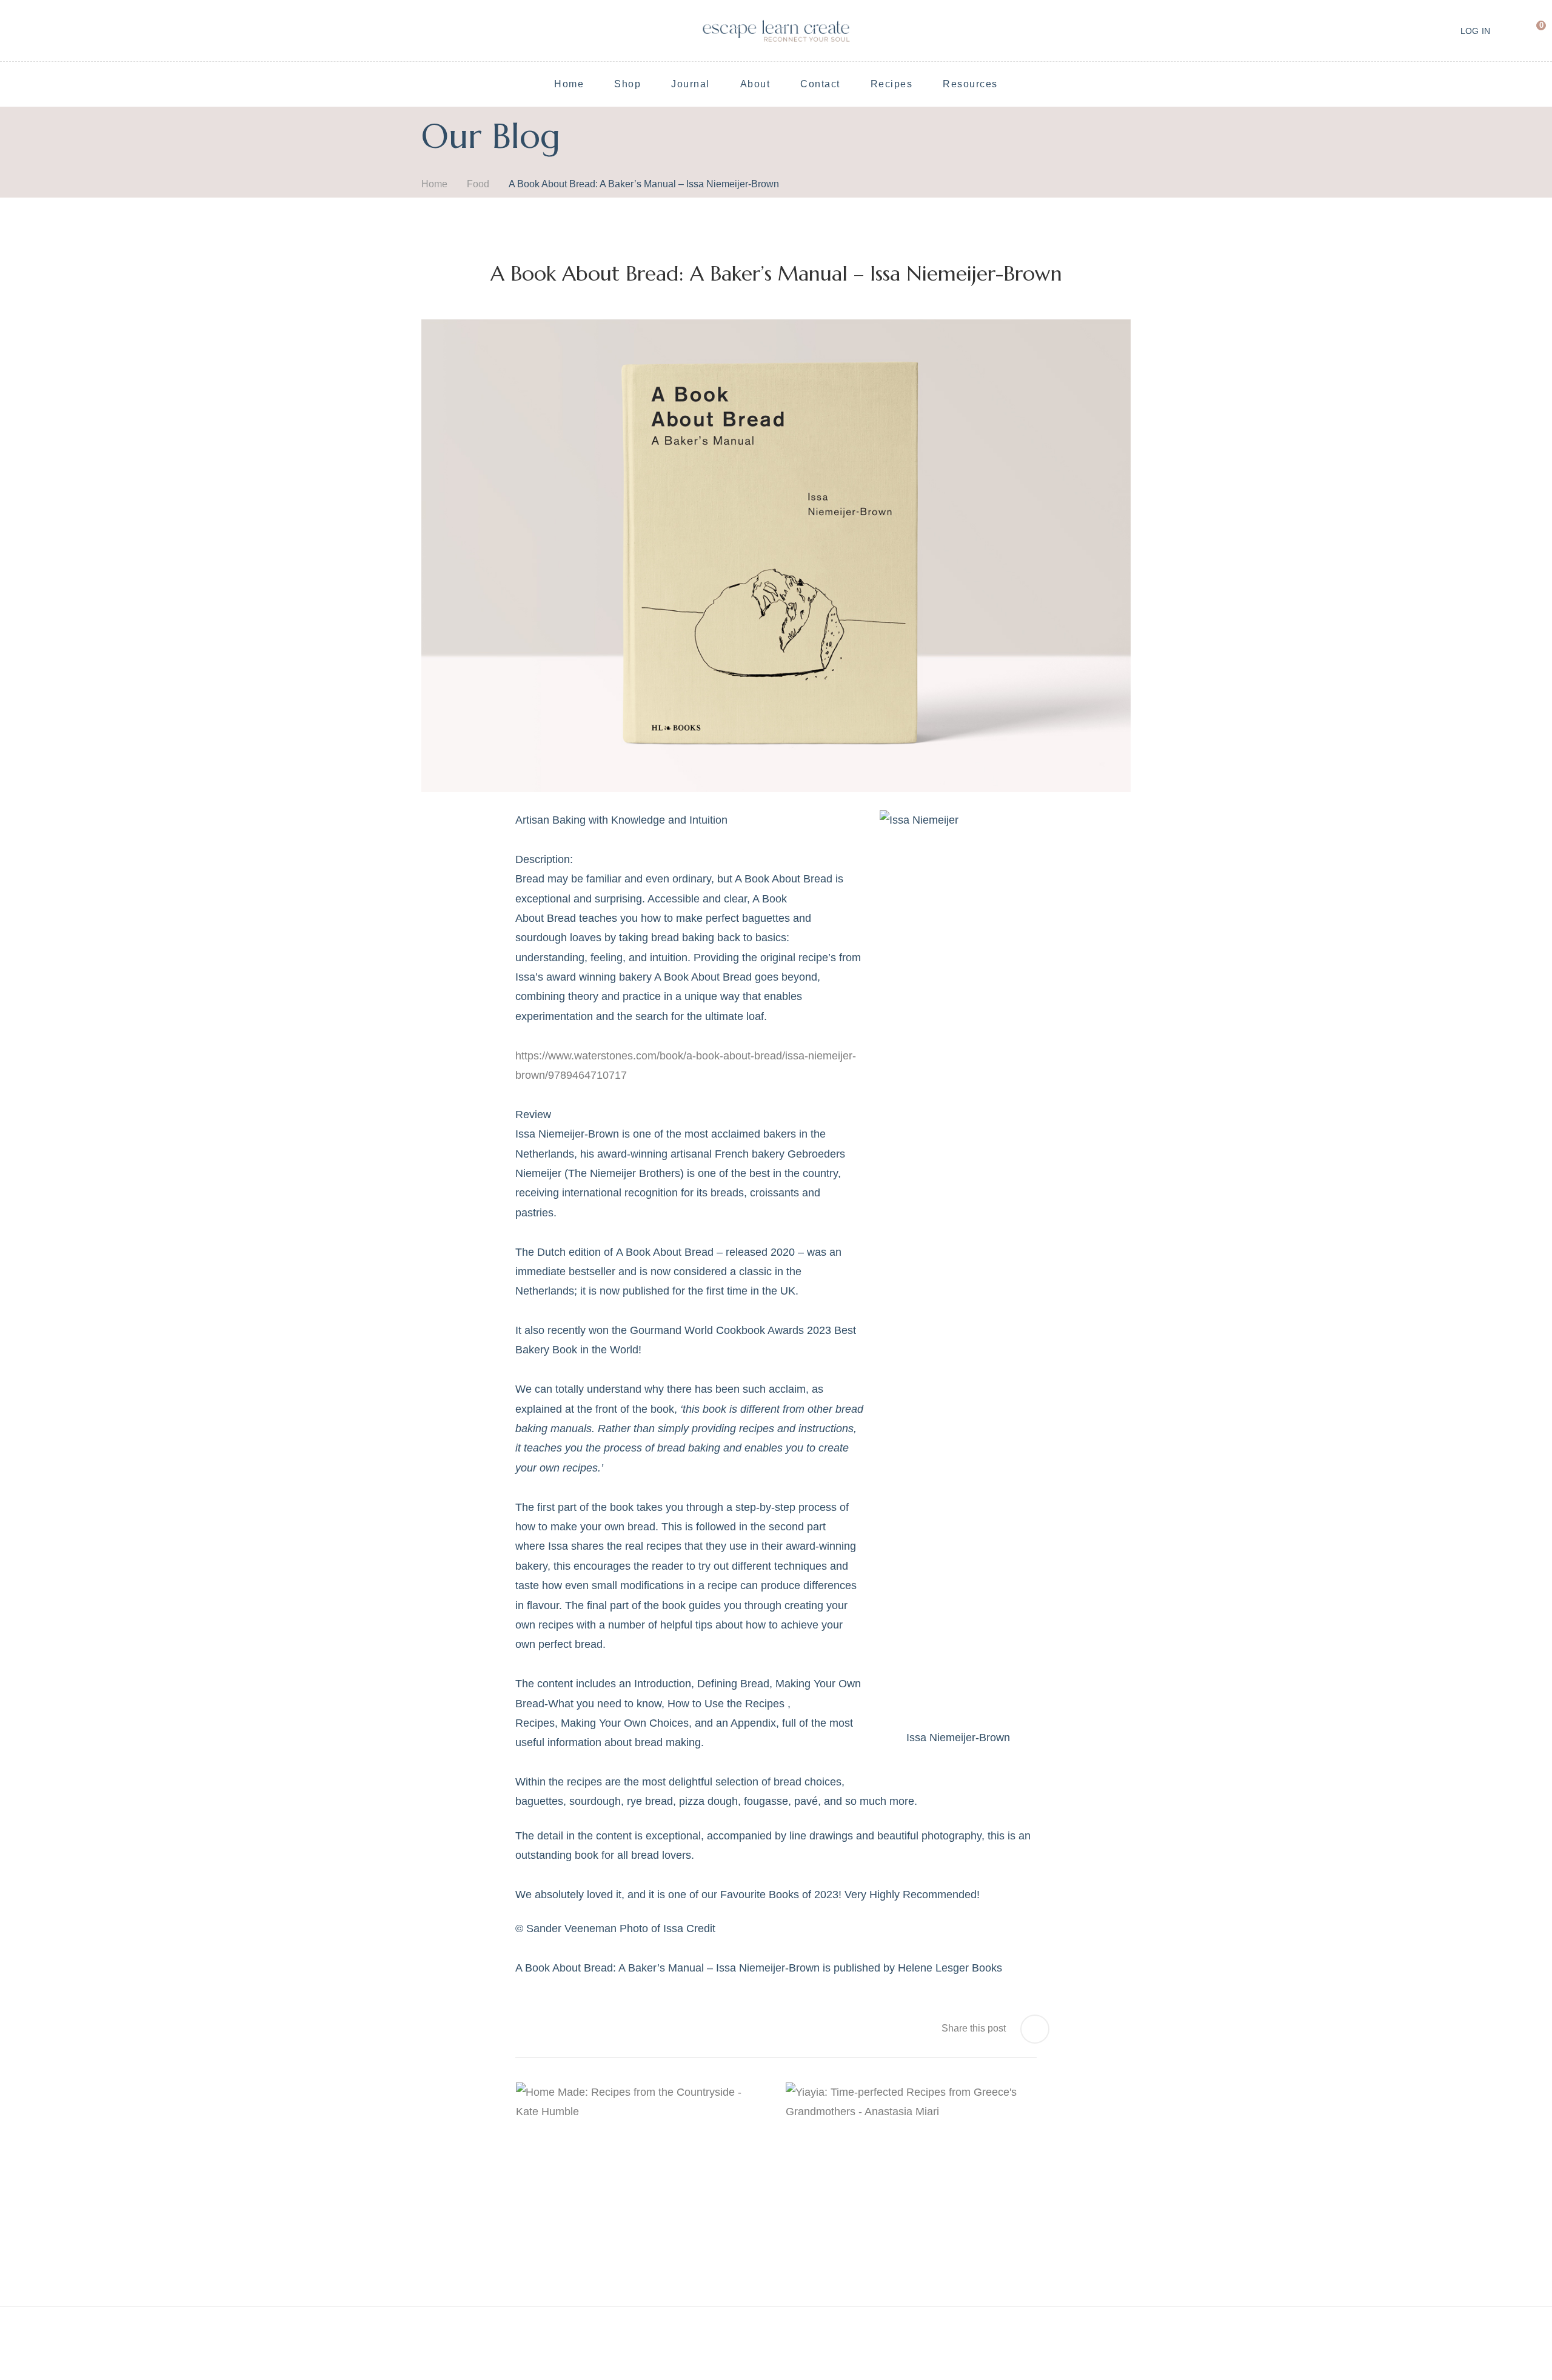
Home (434, 184)
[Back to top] (1519, 2347)
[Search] (1507, 30)
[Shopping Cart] (1532, 30)
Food (478, 184)
